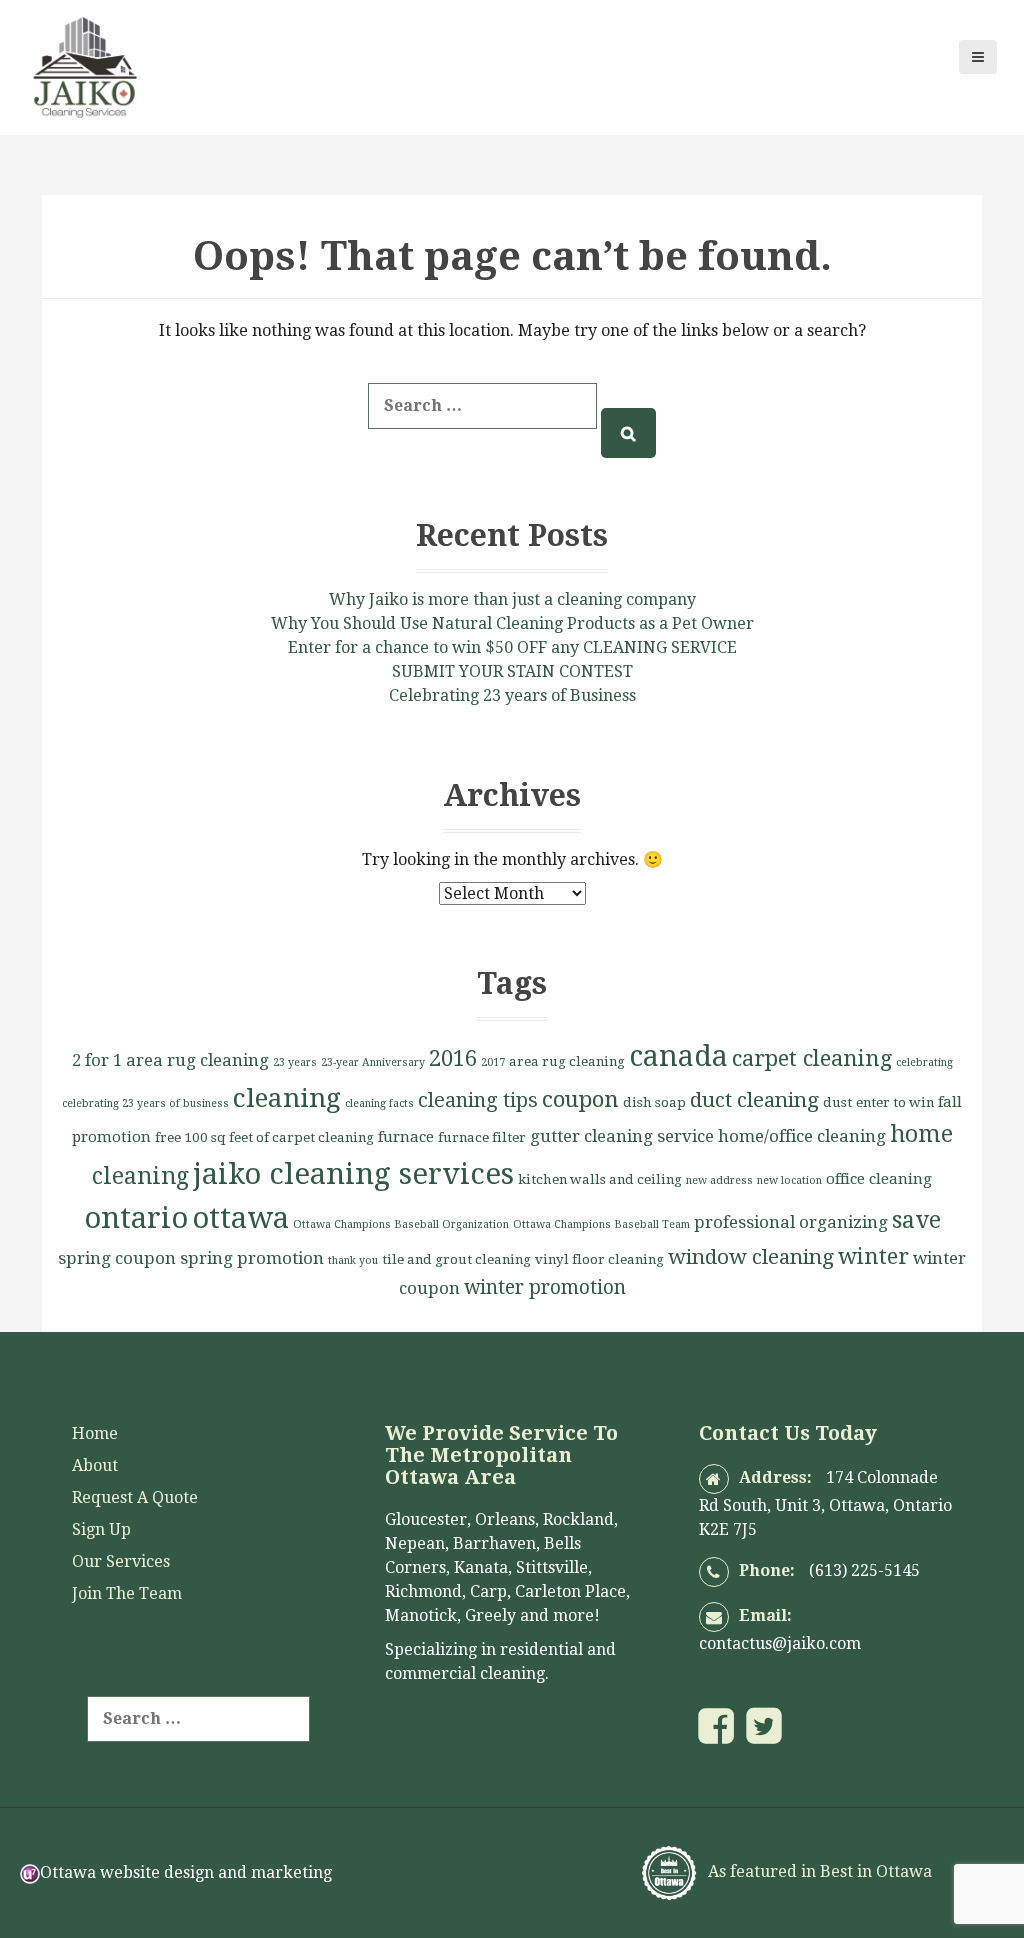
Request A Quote (135, 1497)
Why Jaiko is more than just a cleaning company (512, 599)
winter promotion (545, 1287)
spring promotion (252, 1258)
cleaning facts (379, 1103)
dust (837, 1102)
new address (719, 1180)
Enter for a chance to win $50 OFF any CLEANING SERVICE (512, 647)
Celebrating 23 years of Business (512, 695)
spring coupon (117, 1258)
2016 (453, 1058)
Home (95, 1433)
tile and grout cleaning (456, 1259)
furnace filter (482, 1137)
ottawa (240, 1218)
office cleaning (879, 1179)
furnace (406, 1137)
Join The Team (127, 1593)
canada (678, 1056)
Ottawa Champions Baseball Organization (401, 1224)
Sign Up (101, 1529)
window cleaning (751, 1257)
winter (873, 1256)
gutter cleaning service (622, 1136)
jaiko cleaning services (353, 1174)
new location (789, 1180)
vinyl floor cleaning (599, 1259)
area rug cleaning (567, 1061)
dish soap (654, 1102)
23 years (295, 1062)
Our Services (121, 1561)
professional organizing (791, 1222)
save (916, 1220)
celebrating (924, 1062)
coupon (580, 1099)
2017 (493, 1062)
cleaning (287, 1098)
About (95, 1465)
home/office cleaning (802, 1136)
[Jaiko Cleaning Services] (84, 65)
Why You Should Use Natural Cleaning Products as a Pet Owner (512, 623)
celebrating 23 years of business (145, 1103)
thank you (353, 1260)
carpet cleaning (812, 1058)
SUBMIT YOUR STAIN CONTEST (512, 671)
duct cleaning (754, 1100)
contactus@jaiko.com (780, 1643)
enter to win (895, 1102)
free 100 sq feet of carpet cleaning (264, 1137)
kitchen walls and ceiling (600, 1179)
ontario (136, 1218)
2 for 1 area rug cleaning (170, 1060)
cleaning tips (478, 1100)
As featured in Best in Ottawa (818, 1871)
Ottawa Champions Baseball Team (601, 1224)
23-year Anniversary (373, 1062)
